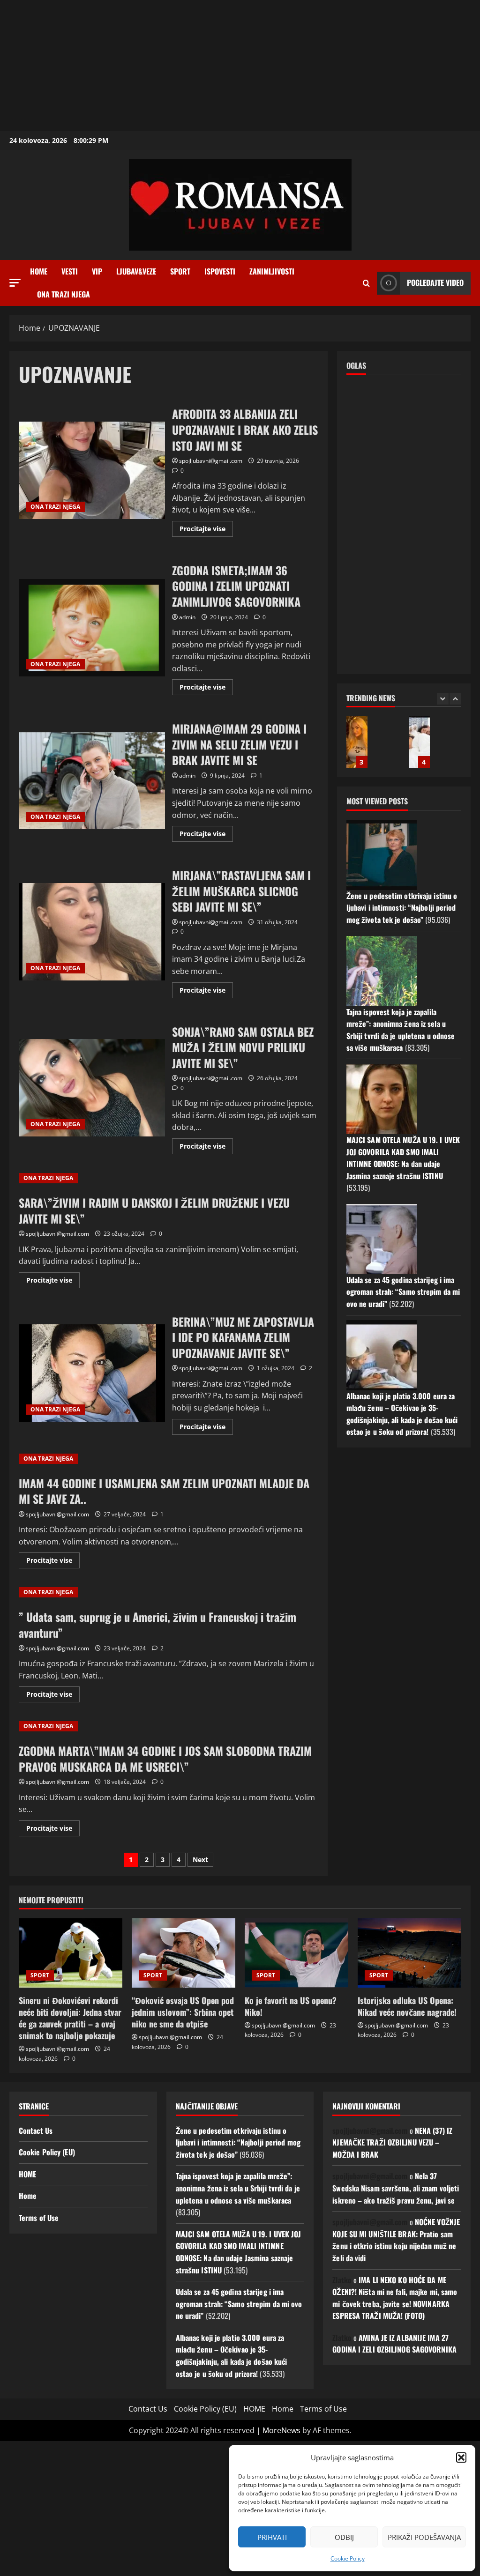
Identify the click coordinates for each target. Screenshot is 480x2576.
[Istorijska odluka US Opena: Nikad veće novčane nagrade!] (409, 1953)
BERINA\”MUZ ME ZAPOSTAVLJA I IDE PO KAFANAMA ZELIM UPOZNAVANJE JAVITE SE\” (92, 1373)
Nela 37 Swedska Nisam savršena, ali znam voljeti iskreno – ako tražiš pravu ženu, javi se (396, 2188)
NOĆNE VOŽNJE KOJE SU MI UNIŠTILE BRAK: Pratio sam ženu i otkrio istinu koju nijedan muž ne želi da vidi (396, 2240)
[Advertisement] (240, 66)
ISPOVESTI (220, 271)
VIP (97, 271)
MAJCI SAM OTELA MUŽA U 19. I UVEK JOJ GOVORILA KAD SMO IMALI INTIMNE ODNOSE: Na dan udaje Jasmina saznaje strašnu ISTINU (403, 1158)
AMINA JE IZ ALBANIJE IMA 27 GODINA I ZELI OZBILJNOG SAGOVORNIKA (394, 2344)
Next (200, 1860)
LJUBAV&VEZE (136, 271)
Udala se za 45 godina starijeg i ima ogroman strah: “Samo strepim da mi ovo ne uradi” (403, 1292)
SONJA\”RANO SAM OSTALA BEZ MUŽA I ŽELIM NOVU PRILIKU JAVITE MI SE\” (92, 1088)
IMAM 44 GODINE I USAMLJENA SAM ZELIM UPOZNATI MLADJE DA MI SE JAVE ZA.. (164, 1491)
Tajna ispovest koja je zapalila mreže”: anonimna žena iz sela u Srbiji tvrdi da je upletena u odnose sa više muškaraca (401, 1030)
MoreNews (281, 2430)
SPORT (180, 271)
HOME (27, 2174)
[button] (461, 2457)
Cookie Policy (348, 2558)
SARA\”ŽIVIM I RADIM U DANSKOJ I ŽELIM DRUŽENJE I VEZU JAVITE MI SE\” (154, 1210)
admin (187, 617)
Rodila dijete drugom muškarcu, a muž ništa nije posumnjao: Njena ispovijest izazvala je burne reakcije (419, 742)
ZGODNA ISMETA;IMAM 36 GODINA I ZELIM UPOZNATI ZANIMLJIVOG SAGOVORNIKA (92, 628)
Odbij (344, 2537)
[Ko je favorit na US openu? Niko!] (296, 1953)
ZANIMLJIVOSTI (272, 271)
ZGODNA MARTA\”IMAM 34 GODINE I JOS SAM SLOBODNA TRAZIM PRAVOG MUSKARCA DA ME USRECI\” (165, 1759)
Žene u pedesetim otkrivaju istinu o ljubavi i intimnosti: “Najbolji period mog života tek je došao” (402, 908)
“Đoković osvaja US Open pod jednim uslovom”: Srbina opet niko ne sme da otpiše (183, 2012)
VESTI (70, 271)
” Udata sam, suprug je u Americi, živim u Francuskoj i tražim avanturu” (157, 1625)
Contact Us (36, 2131)
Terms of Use (39, 2218)
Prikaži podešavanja (424, 2537)
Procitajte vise (206, 530)
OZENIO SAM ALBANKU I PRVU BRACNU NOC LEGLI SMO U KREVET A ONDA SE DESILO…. (357, 742)
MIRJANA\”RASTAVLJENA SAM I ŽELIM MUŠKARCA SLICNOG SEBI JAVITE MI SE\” (92, 932)
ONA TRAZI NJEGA (64, 294)
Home (39, 271)
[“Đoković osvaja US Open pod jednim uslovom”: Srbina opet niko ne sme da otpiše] (184, 1953)
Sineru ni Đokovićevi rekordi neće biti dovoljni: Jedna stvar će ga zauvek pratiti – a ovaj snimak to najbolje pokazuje (70, 2018)
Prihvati (272, 2537)
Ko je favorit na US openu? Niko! (291, 2006)
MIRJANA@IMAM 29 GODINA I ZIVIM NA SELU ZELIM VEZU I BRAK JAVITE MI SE (92, 780)
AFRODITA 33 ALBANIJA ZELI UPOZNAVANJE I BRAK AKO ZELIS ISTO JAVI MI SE (92, 470)
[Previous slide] (443, 699)
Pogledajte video (435, 282)
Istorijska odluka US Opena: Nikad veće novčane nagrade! (407, 2006)
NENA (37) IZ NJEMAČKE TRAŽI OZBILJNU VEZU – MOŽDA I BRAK (392, 2142)
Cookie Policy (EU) (47, 2152)
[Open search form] (366, 283)
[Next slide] (455, 699)
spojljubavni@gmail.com (211, 461)
